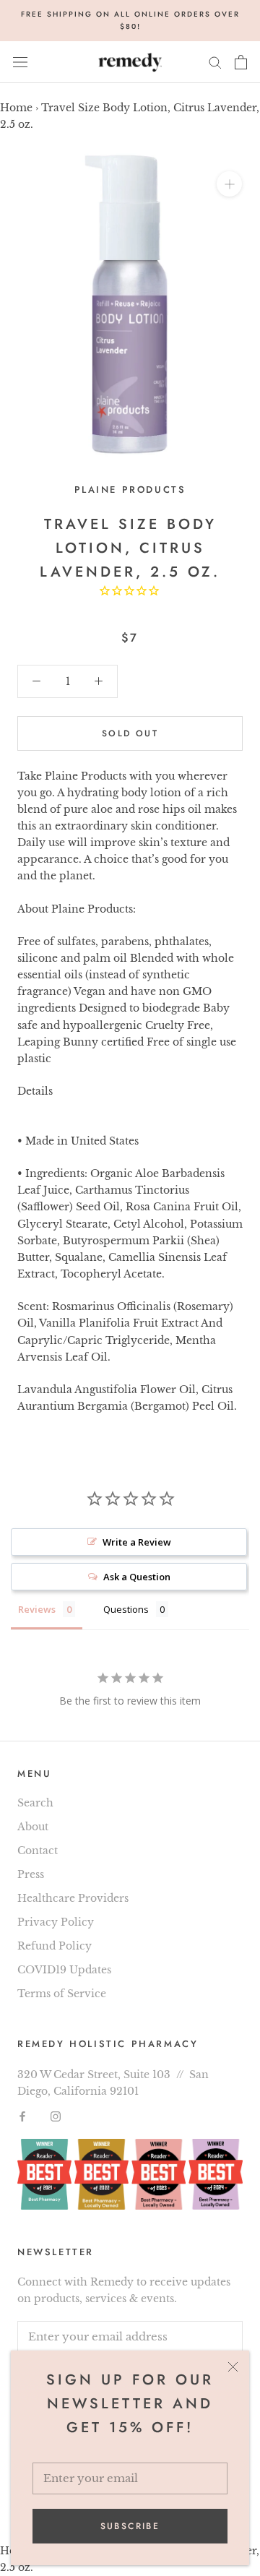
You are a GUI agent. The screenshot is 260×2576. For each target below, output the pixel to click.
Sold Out (130, 733)
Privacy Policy (56, 1922)
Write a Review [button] (137, 1542)
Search (35, 1803)
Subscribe (130, 2526)
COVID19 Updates (64, 1970)
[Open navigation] (20, 62)
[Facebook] (22, 2116)
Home (16, 108)
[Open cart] (241, 62)
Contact (38, 1851)
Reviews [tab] (37, 1609)
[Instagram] (56, 2116)
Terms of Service (62, 1994)
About (33, 1827)
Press (31, 1874)
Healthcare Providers (73, 1898)
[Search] (215, 62)
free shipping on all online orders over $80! (130, 20)
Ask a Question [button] (137, 1577)
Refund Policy (55, 1946)
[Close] (233, 2367)
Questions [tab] (126, 1609)
